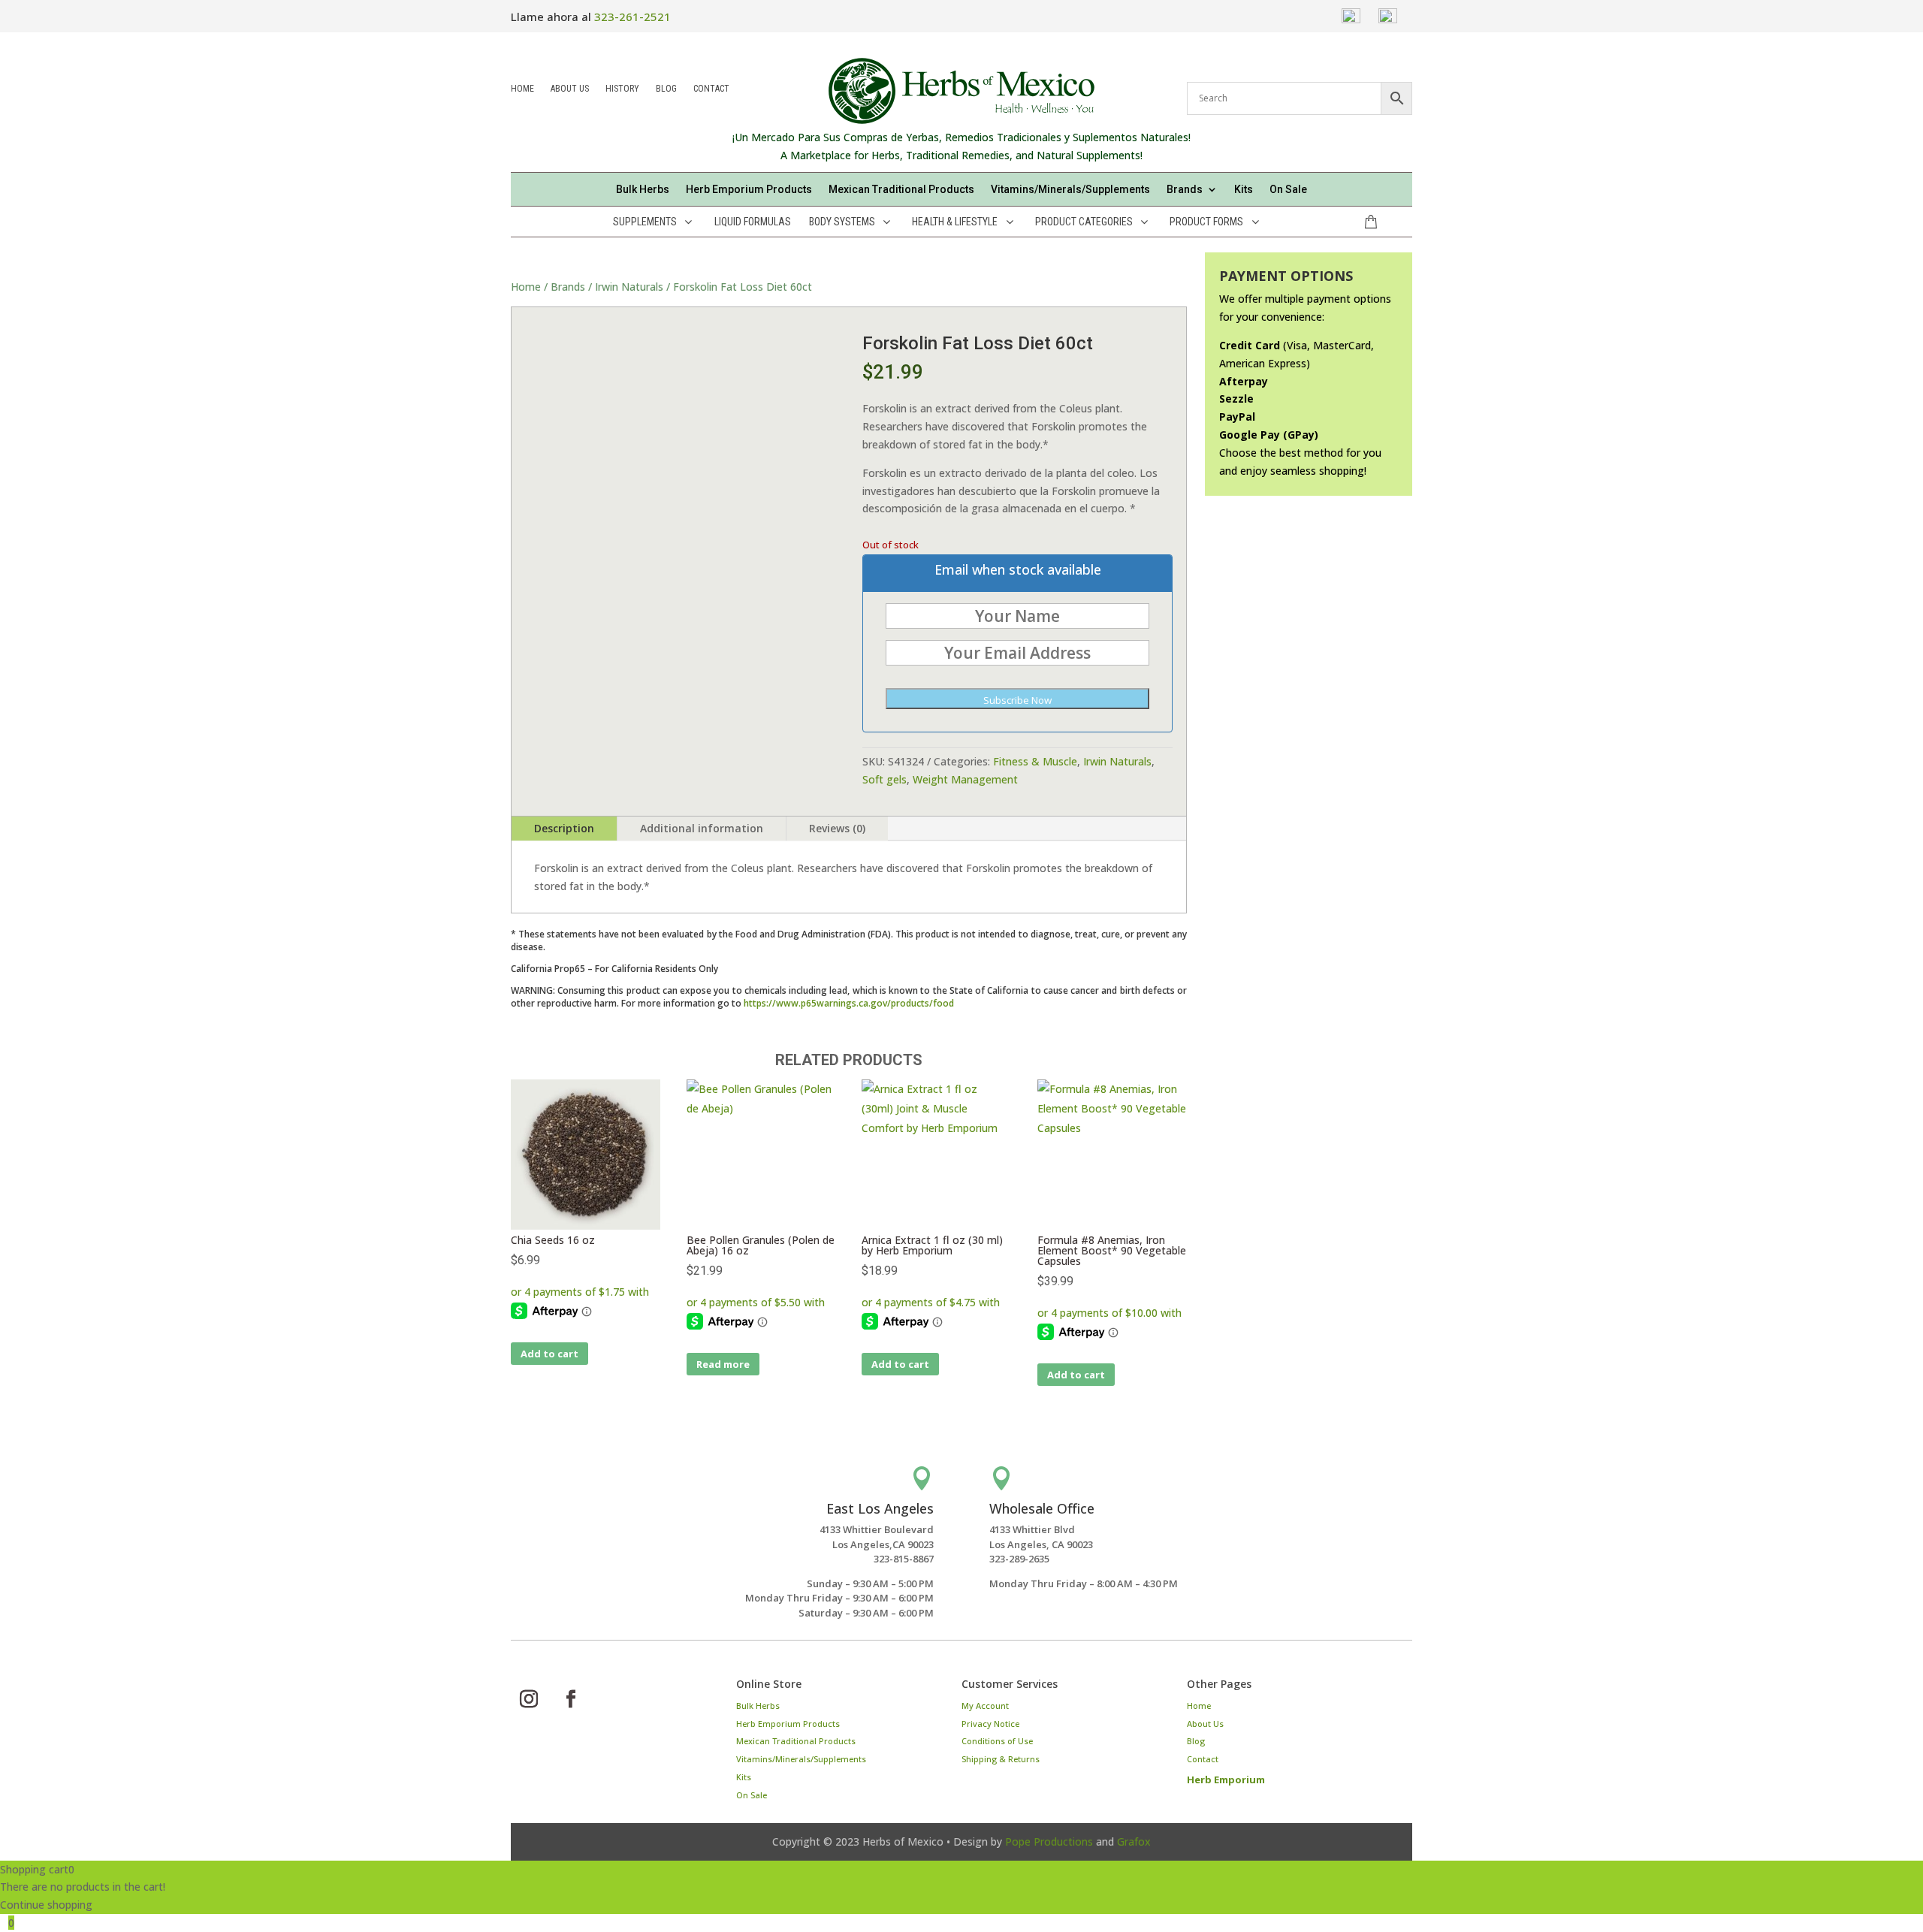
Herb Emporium (1226, 1780)
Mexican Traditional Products (901, 190)
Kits (1244, 190)
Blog (666, 90)
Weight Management (965, 779)
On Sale (1288, 190)
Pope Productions (1049, 1841)
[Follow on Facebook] (571, 1699)
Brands (568, 287)
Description (564, 828)
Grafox (1134, 1841)
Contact (711, 90)
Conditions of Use (997, 1741)
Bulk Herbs (643, 190)
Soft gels (885, 779)
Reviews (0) (837, 828)
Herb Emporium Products (749, 190)
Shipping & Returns (1001, 1759)
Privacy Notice (990, 1724)
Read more (723, 1364)
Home (522, 90)
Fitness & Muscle (1035, 761)
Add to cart (549, 1354)
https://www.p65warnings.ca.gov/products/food (849, 1003)
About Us (570, 90)
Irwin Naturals (629, 287)
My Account (985, 1706)
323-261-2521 (632, 17)
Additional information (702, 828)
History (622, 90)
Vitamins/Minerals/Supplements (1070, 190)
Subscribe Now (1017, 700)
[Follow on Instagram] (529, 1699)
